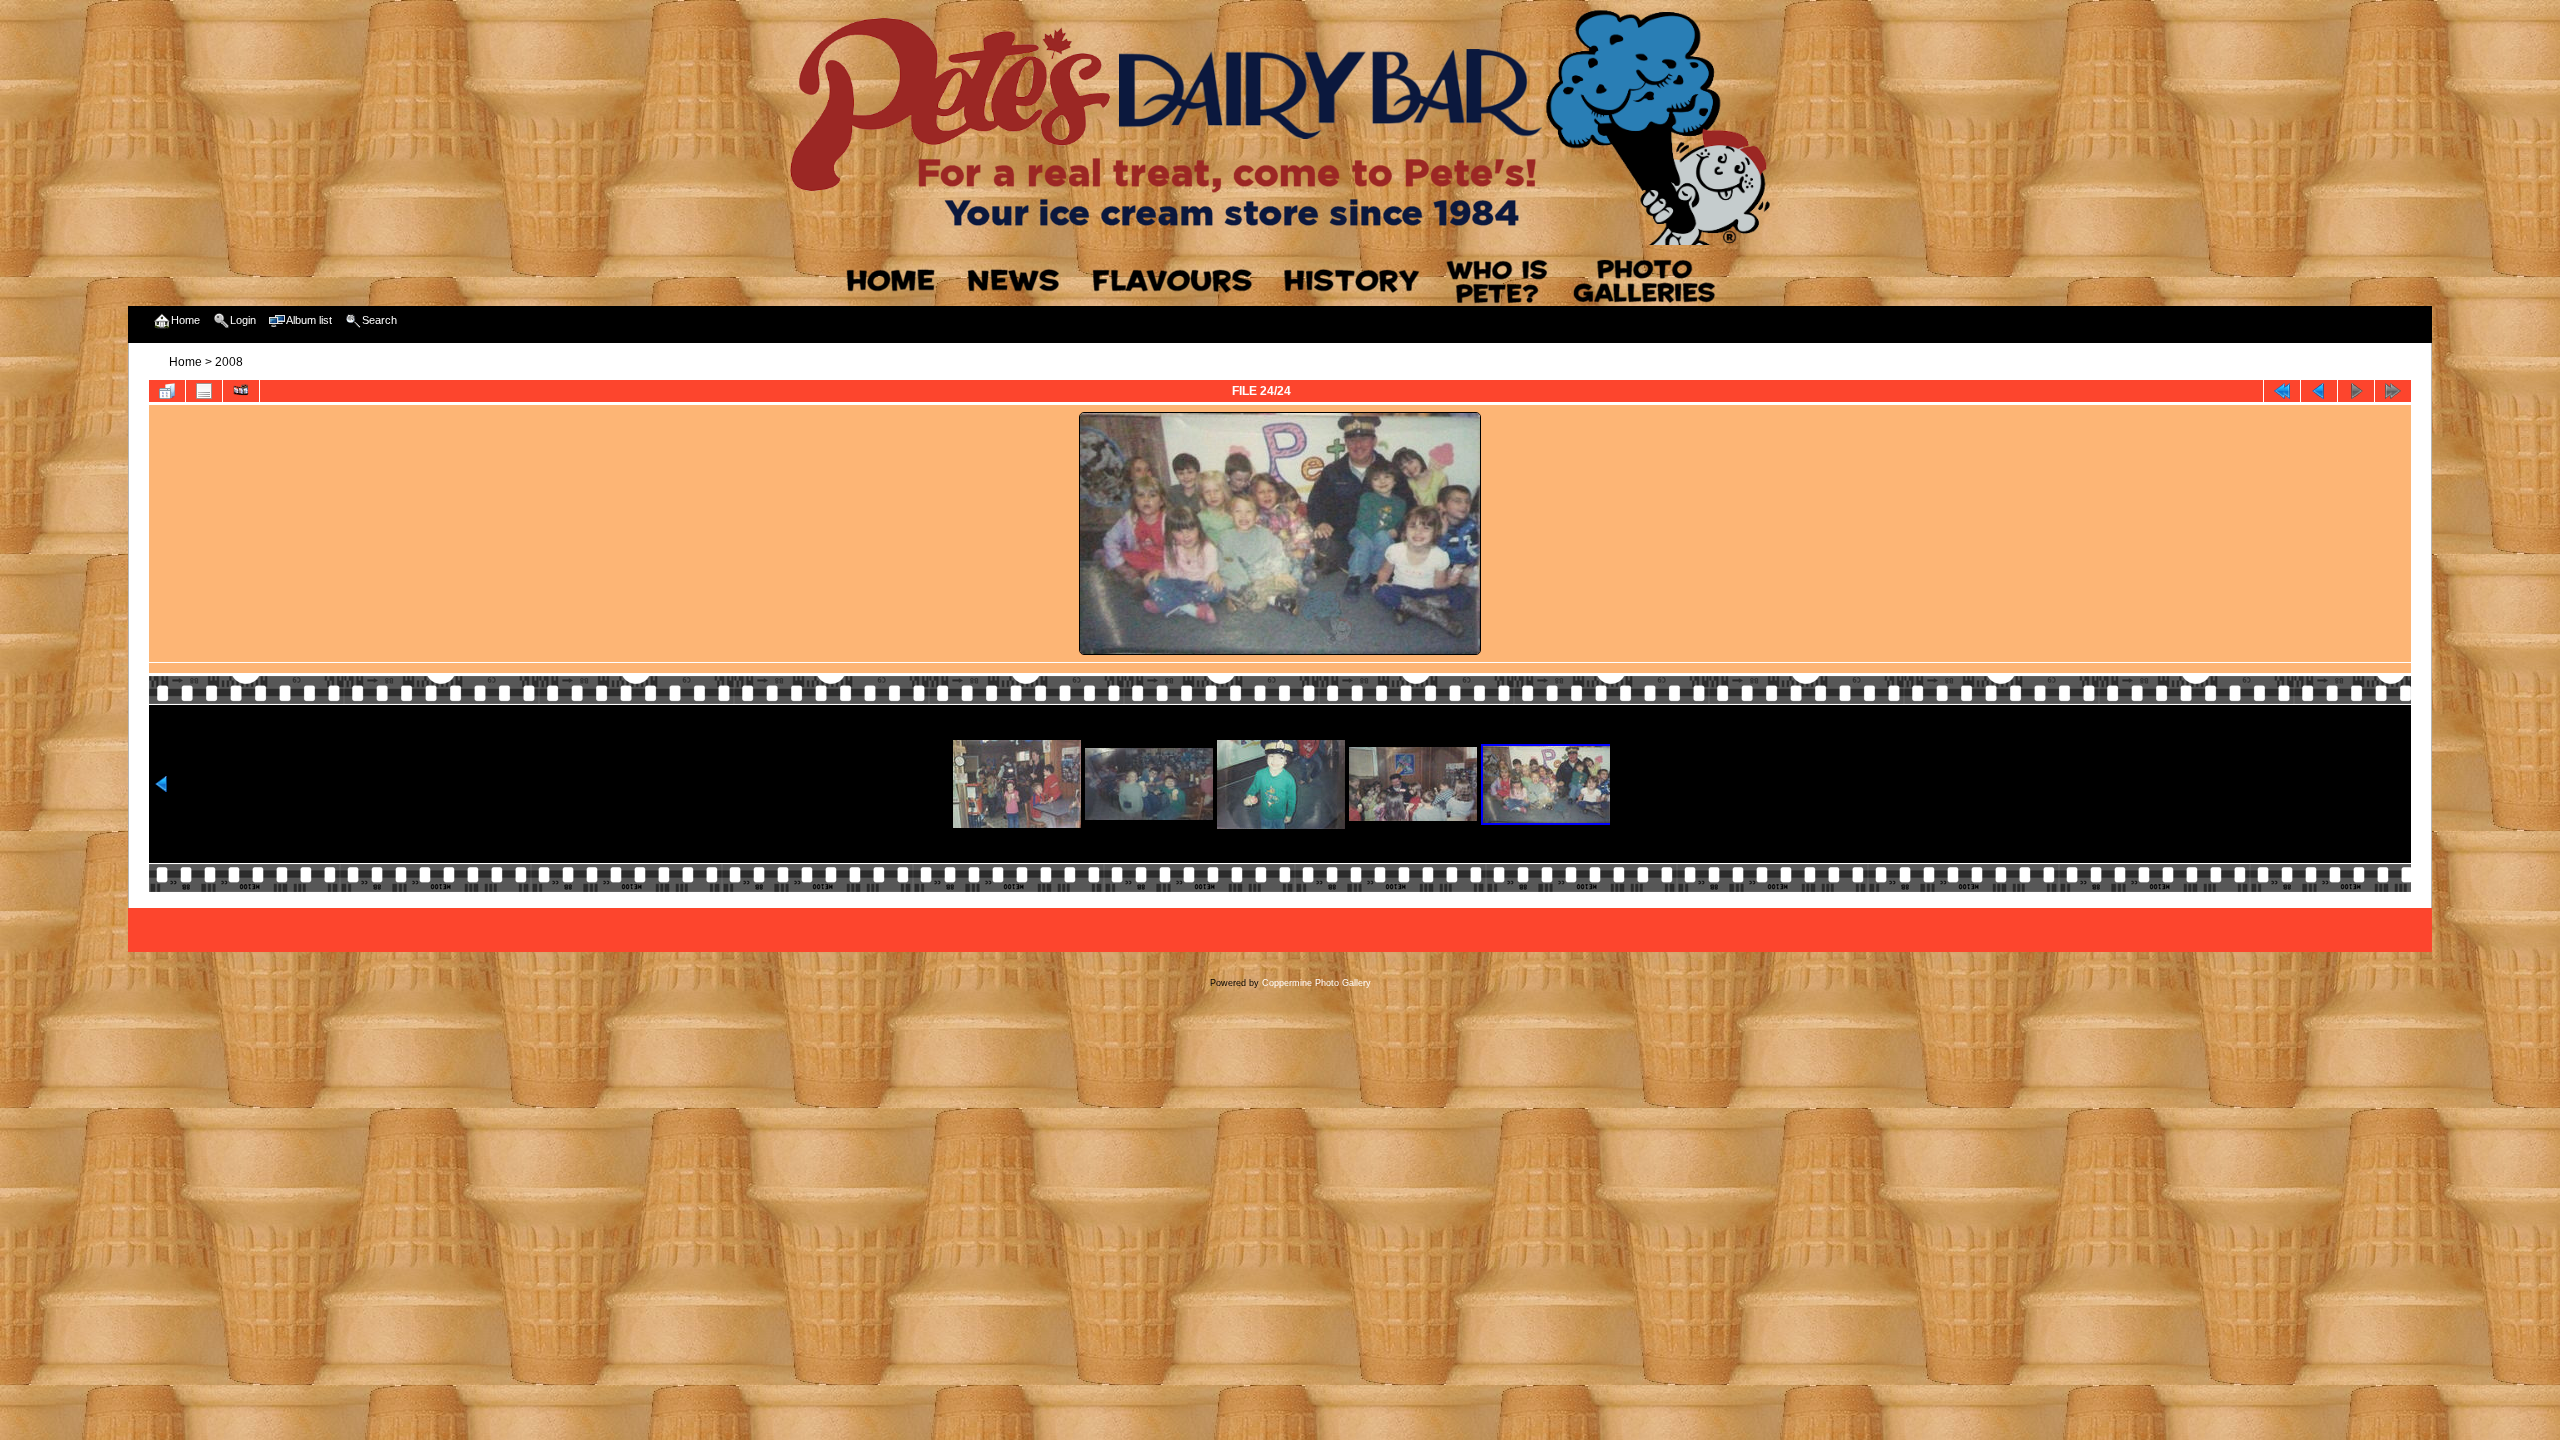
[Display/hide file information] (204, 391)
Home (185, 362)
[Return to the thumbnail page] (167, 391)
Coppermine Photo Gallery (1316, 983)
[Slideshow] (241, 391)
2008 (229, 362)
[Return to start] (2282, 391)
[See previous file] (2319, 391)
